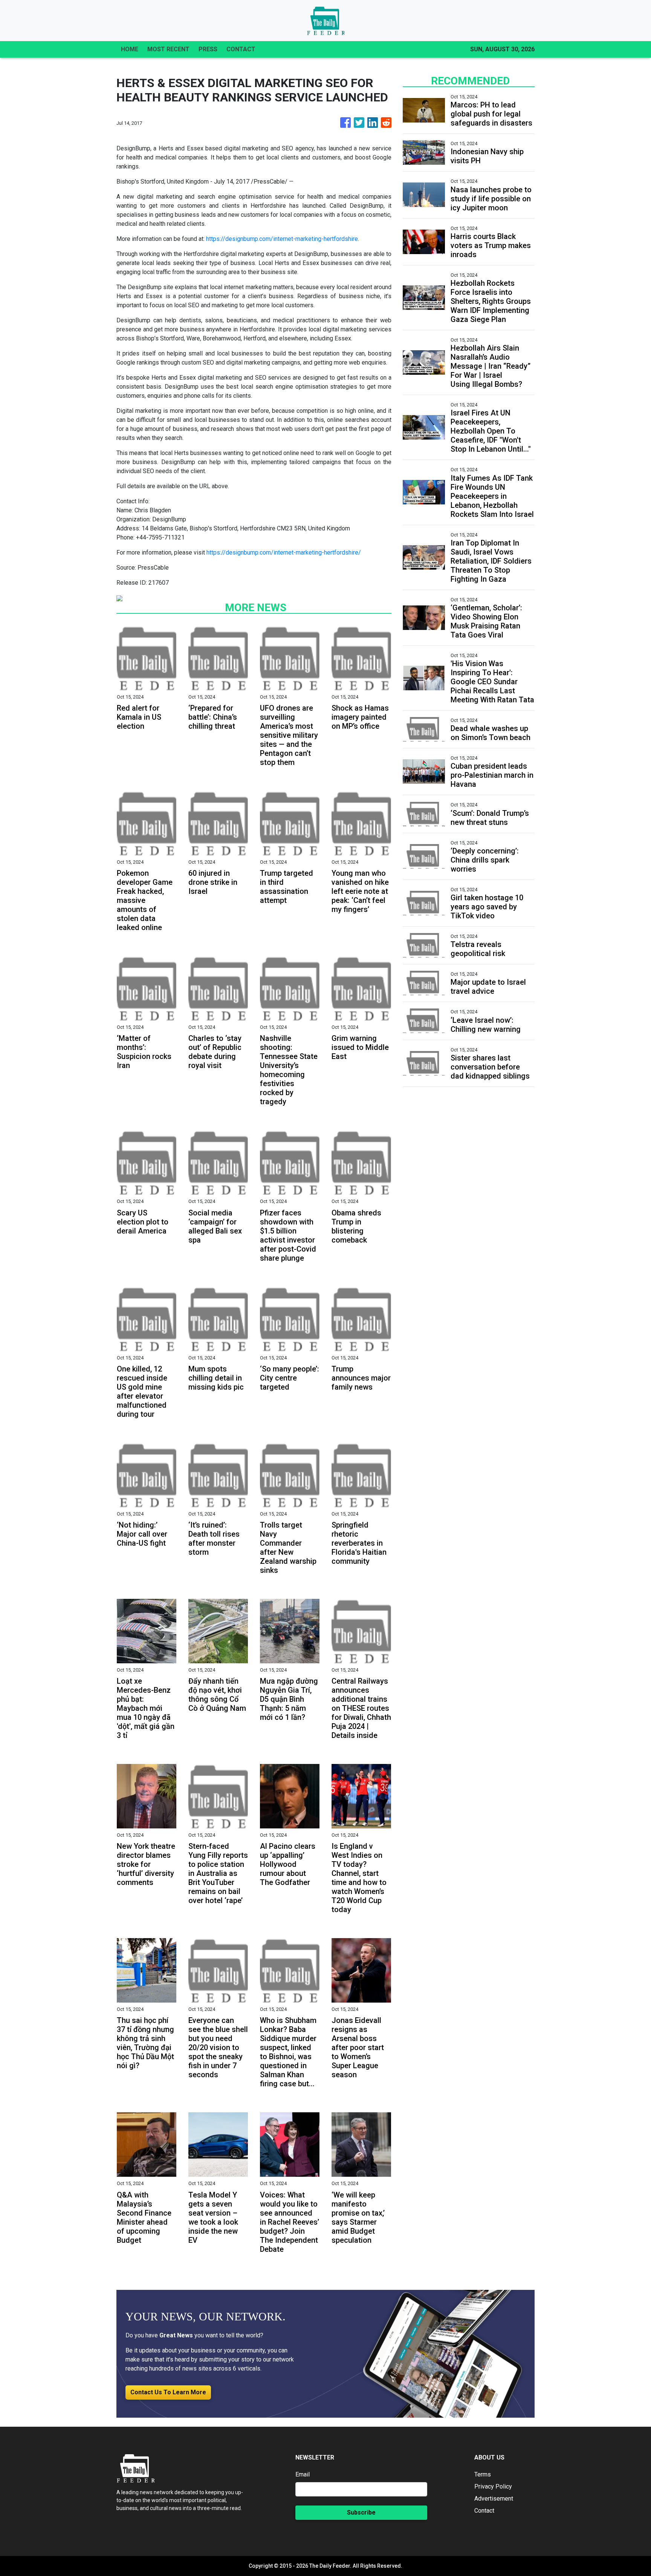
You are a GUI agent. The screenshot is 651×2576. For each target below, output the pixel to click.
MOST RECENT (168, 49)
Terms (483, 2474)
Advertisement (494, 2499)
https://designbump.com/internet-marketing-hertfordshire (282, 239)
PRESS (208, 49)
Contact (484, 2511)
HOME (130, 49)
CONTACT (241, 49)
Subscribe (361, 2512)
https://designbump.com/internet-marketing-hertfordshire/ (284, 552)
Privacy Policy (493, 2486)
